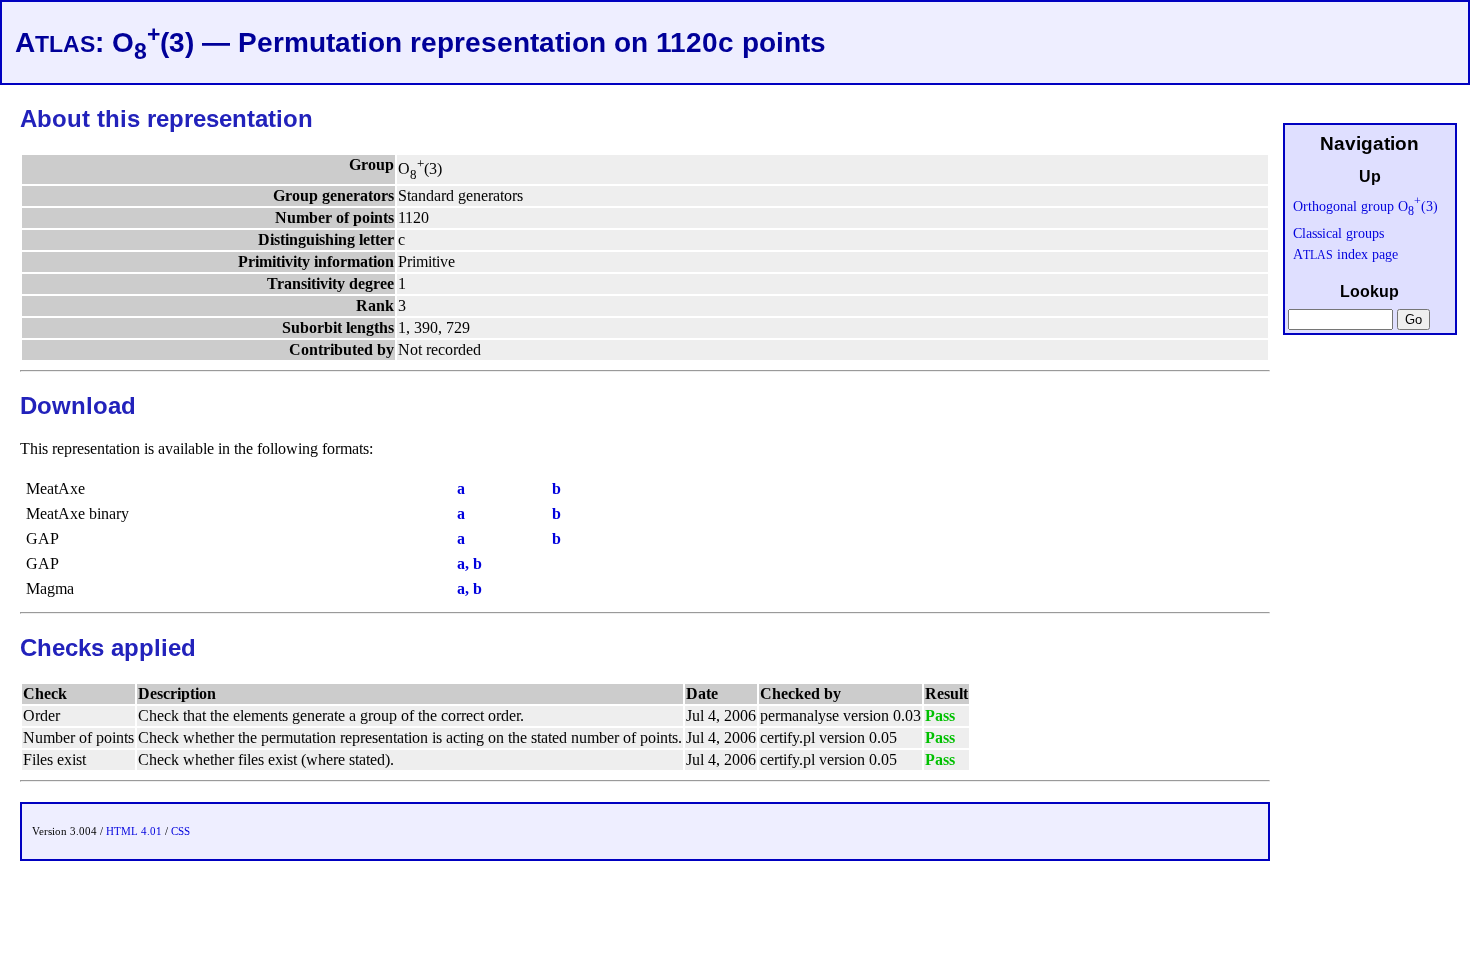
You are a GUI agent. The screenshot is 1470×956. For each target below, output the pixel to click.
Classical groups (1338, 233)
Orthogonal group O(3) (1365, 206)
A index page (1345, 254)
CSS (180, 831)
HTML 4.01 (134, 831)
